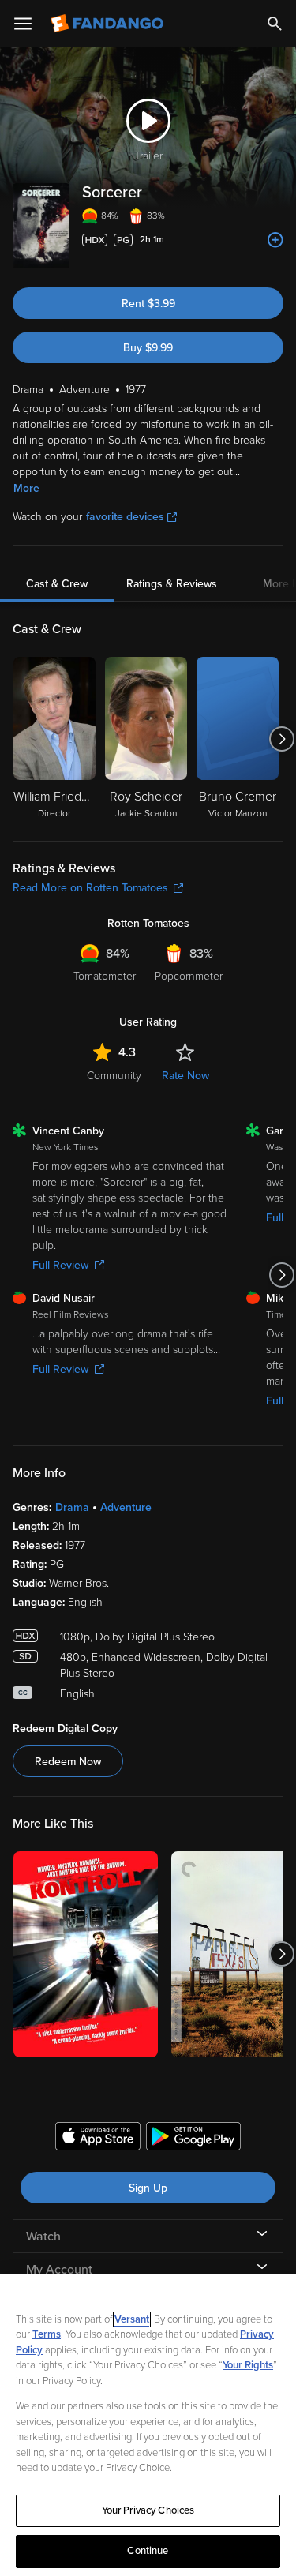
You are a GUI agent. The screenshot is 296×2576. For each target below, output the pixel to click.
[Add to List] (275, 240)
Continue (148, 2551)
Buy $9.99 (148, 348)
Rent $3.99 (148, 304)
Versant (132, 2319)
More (26, 488)
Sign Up (148, 2188)
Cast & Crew (57, 584)
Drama (72, 1507)
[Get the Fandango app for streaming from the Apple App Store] (98, 2139)
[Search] (275, 24)
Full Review (60, 1265)
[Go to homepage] (109, 24)
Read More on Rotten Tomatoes (90, 888)
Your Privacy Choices (148, 2510)
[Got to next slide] (281, 739)
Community (114, 1076)
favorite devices (125, 517)
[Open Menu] (23, 24)
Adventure (126, 1507)
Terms (47, 2334)
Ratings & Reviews (172, 584)
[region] (148, 2425)
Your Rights (248, 2365)
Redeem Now (68, 1762)
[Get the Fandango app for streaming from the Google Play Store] (193, 2139)
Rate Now (185, 1076)
